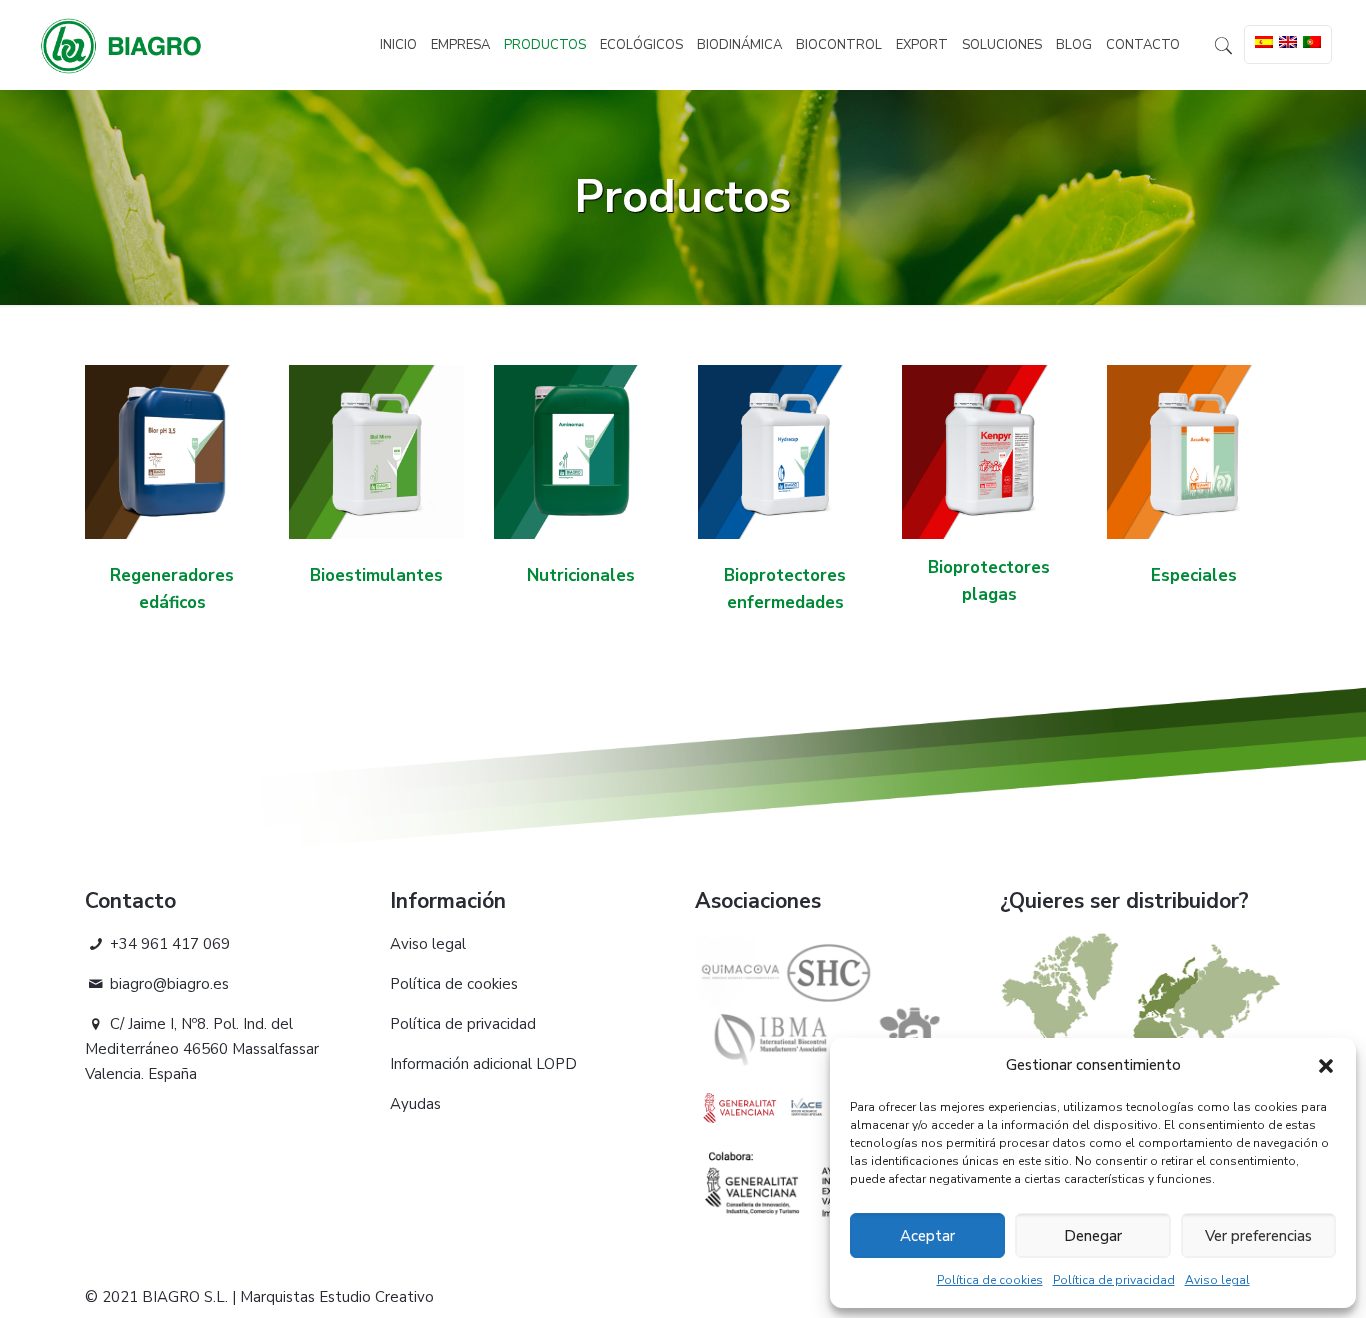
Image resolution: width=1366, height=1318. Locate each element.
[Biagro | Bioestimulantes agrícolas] (121, 45)
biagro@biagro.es (167, 984)
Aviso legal (1217, 1280)
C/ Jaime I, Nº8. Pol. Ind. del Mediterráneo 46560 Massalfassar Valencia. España (202, 1049)
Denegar (1093, 1236)
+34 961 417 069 (168, 944)
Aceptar (927, 1236)
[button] (1326, 1066)
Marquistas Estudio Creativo (337, 1297)
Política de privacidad (1114, 1280)
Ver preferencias (1258, 1236)
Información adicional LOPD (483, 1064)
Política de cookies (990, 1280)
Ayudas (415, 1104)
